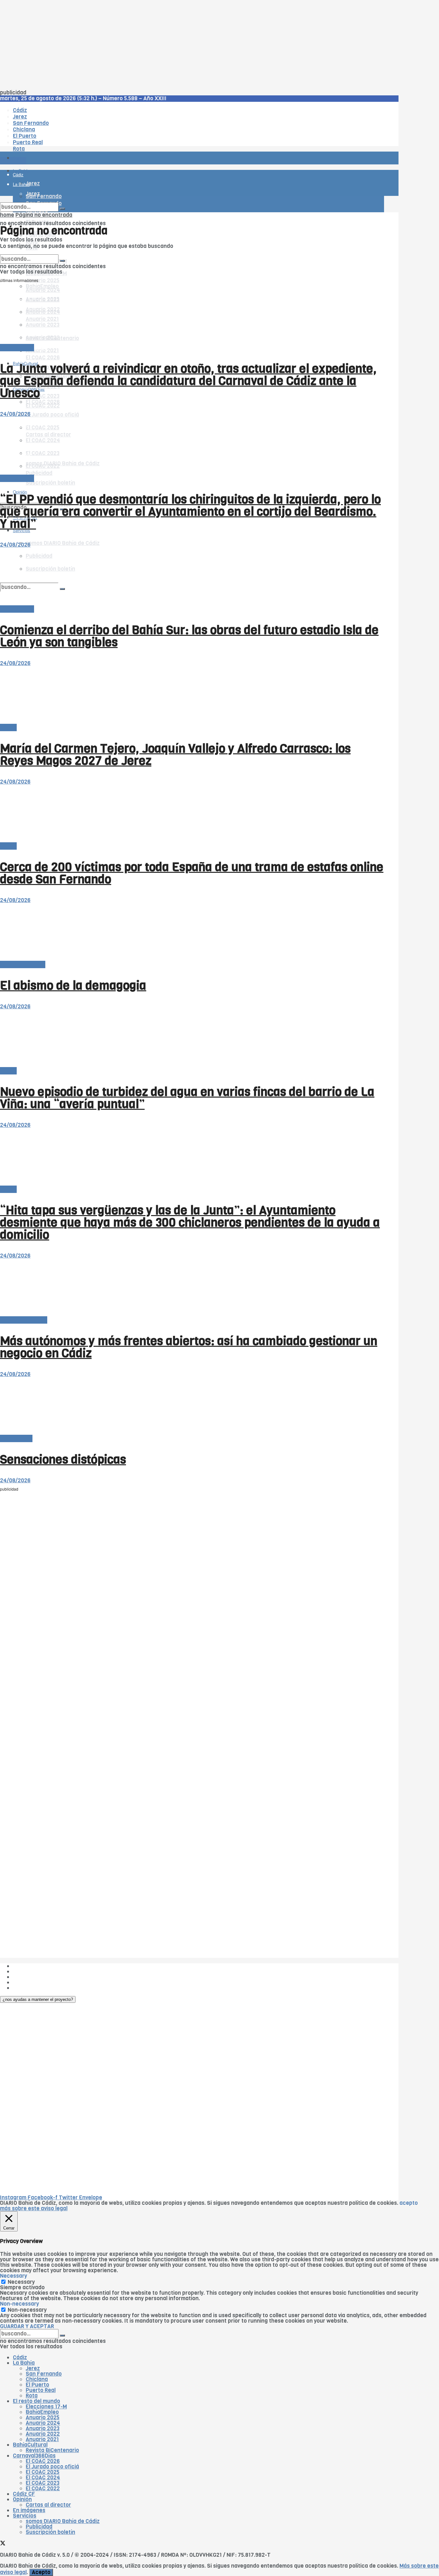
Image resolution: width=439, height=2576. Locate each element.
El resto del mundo (30, 252)
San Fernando (44, 2374)
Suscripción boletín (50, 483)
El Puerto (37, 2385)
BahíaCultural (30, 2445)
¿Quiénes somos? (35, 1966)
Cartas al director (23, 964)
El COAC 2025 (43, 2472)
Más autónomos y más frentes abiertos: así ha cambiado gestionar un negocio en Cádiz (189, 1347)
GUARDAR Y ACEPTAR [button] (27, 2326)
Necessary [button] (13, 2276)
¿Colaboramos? (33, 1988)
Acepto (41, 2572)
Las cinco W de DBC (38, 1971)
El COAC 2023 (43, 396)
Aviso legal (26, 1982)
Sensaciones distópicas (63, 1459)
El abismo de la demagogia (73, 986)
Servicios (25, 2516)
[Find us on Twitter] (3, 2544)
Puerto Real (41, 2390)
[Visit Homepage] (67, 140)
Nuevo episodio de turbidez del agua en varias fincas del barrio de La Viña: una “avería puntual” (187, 1098)
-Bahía (8, 727)
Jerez (33, 2368)
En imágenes (29, 2510)
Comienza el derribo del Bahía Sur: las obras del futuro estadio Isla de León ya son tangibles (189, 636)
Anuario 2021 (42, 2439)
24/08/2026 (15, 414)
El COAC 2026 (43, 358)
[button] (38, 1999)
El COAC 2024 (43, 2478)
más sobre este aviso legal (34, 2208)
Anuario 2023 (43, 2428)
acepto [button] (409, 2203)
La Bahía (24, 2363)
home (7, 215)
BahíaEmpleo (42, 2412)
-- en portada (17, 348)
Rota (32, 2396)
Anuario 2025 (43, 280)
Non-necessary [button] (19, 2304)
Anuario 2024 (43, 2423)
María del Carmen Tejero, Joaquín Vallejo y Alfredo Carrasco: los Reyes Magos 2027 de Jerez (175, 755)
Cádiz (20, 2357)
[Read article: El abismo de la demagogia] (192, 932)
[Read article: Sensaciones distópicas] (192, 1406)
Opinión (22, 2499)
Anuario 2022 (43, 2434)
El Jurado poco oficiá (52, 415)
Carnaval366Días (34, 2456)
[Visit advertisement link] (16, 177)
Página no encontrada (44, 215)
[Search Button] (62, 209)
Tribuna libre (16, 1438)
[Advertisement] (193, 45)
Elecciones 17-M (46, 2407)
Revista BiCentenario (52, 2450)
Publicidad (26, 1977)
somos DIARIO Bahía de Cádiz (63, 543)
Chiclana (37, 2379)
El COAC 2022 (43, 406)
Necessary (21, 2282)
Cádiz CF (24, 2494)
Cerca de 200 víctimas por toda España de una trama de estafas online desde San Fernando (192, 873)
